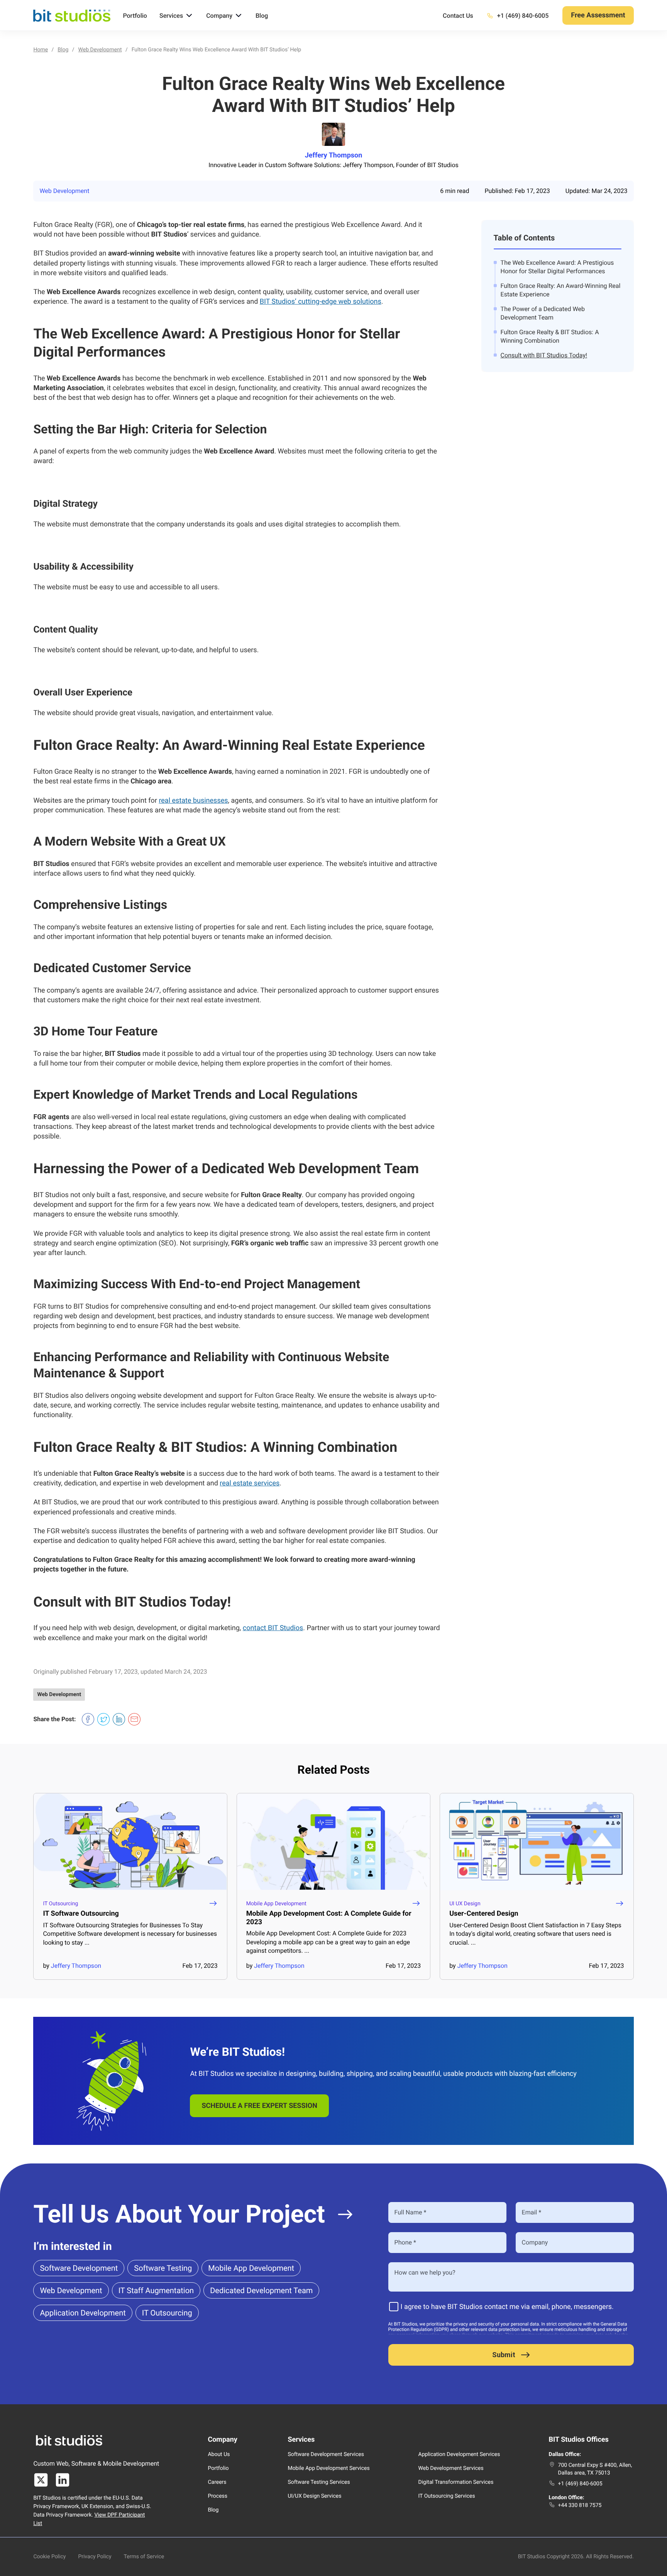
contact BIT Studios (273, 1628)
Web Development (64, 191)
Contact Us (458, 16)
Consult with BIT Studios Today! (544, 355)
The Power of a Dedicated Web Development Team (543, 313)
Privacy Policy (95, 2557)
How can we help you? (425, 2272)
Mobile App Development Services (328, 2468)
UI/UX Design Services (314, 2496)
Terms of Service (144, 2557)
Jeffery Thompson (334, 156)
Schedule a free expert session (259, 2106)
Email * (532, 2212)
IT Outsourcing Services (447, 2496)
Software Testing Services (319, 2482)
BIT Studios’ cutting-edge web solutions (321, 302)
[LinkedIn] (63, 2480)
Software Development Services (326, 2454)
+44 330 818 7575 (580, 2505)
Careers (217, 2482)
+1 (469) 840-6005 (580, 2484)
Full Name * (411, 2212)
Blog (262, 16)
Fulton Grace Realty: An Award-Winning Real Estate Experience (561, 290)
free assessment (598, 15)
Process (218, 2496)
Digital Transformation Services (456, 2482)
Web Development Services (451, 2468)
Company (219, 16)
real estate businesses (193, 801)
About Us (219, 2454)
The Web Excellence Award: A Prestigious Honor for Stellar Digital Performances (557, 267)
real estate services (250, 1483)
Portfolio (135, 16)
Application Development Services (459, 2454)
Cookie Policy (49, 2557)
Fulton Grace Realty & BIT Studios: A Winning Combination (550, 336)
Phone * (405, 2242)
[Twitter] (41, 2480)
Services (171, 16)
